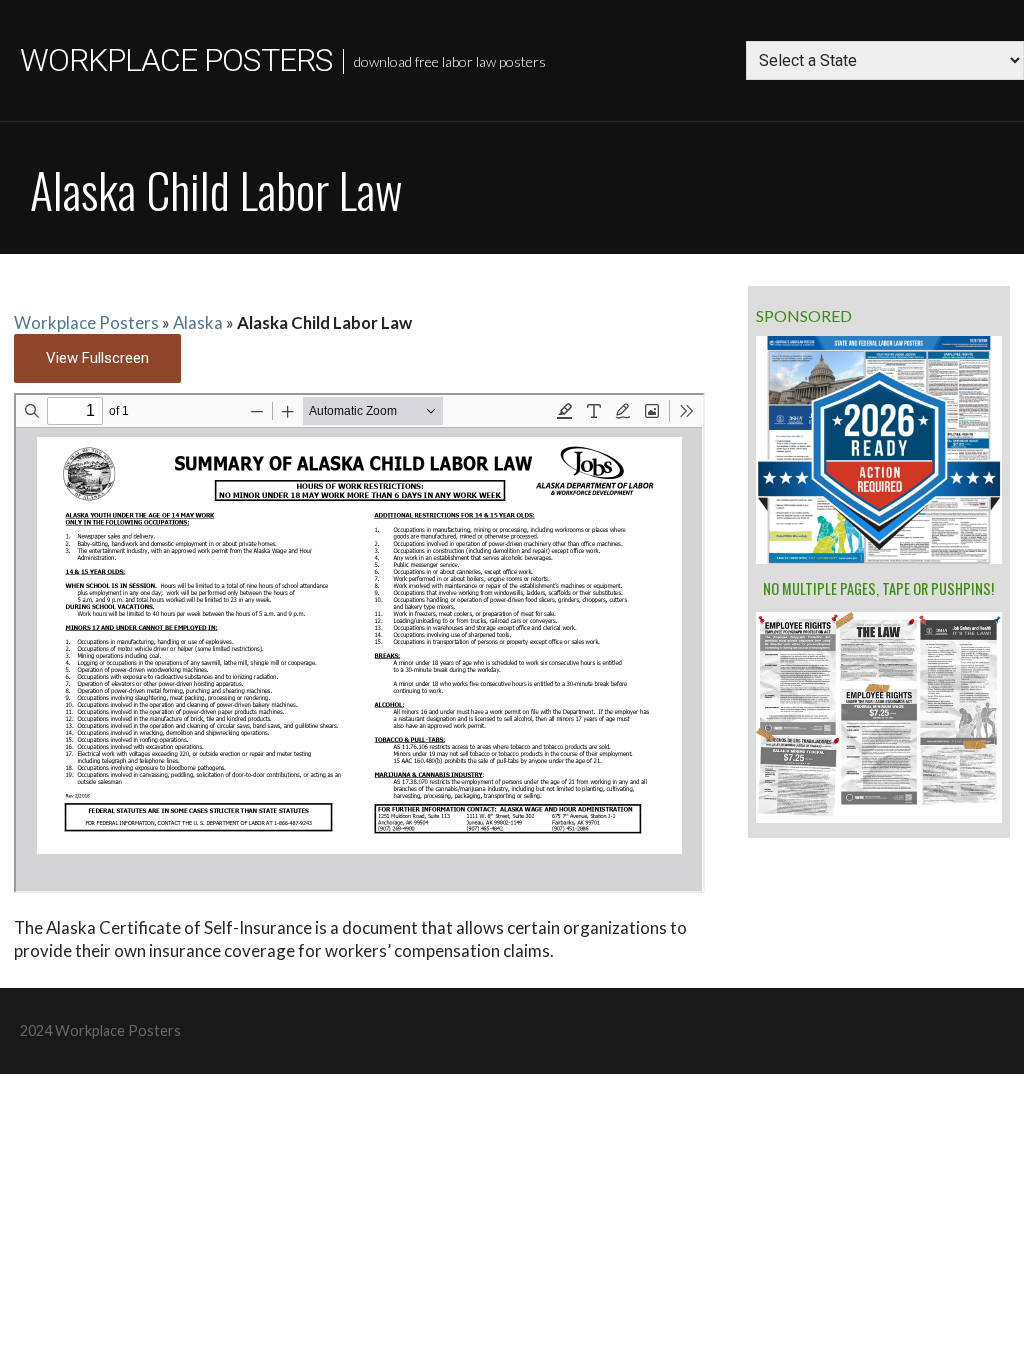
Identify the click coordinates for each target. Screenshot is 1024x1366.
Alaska (198, 322)
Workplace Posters (176, 60)
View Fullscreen (97, 358)
